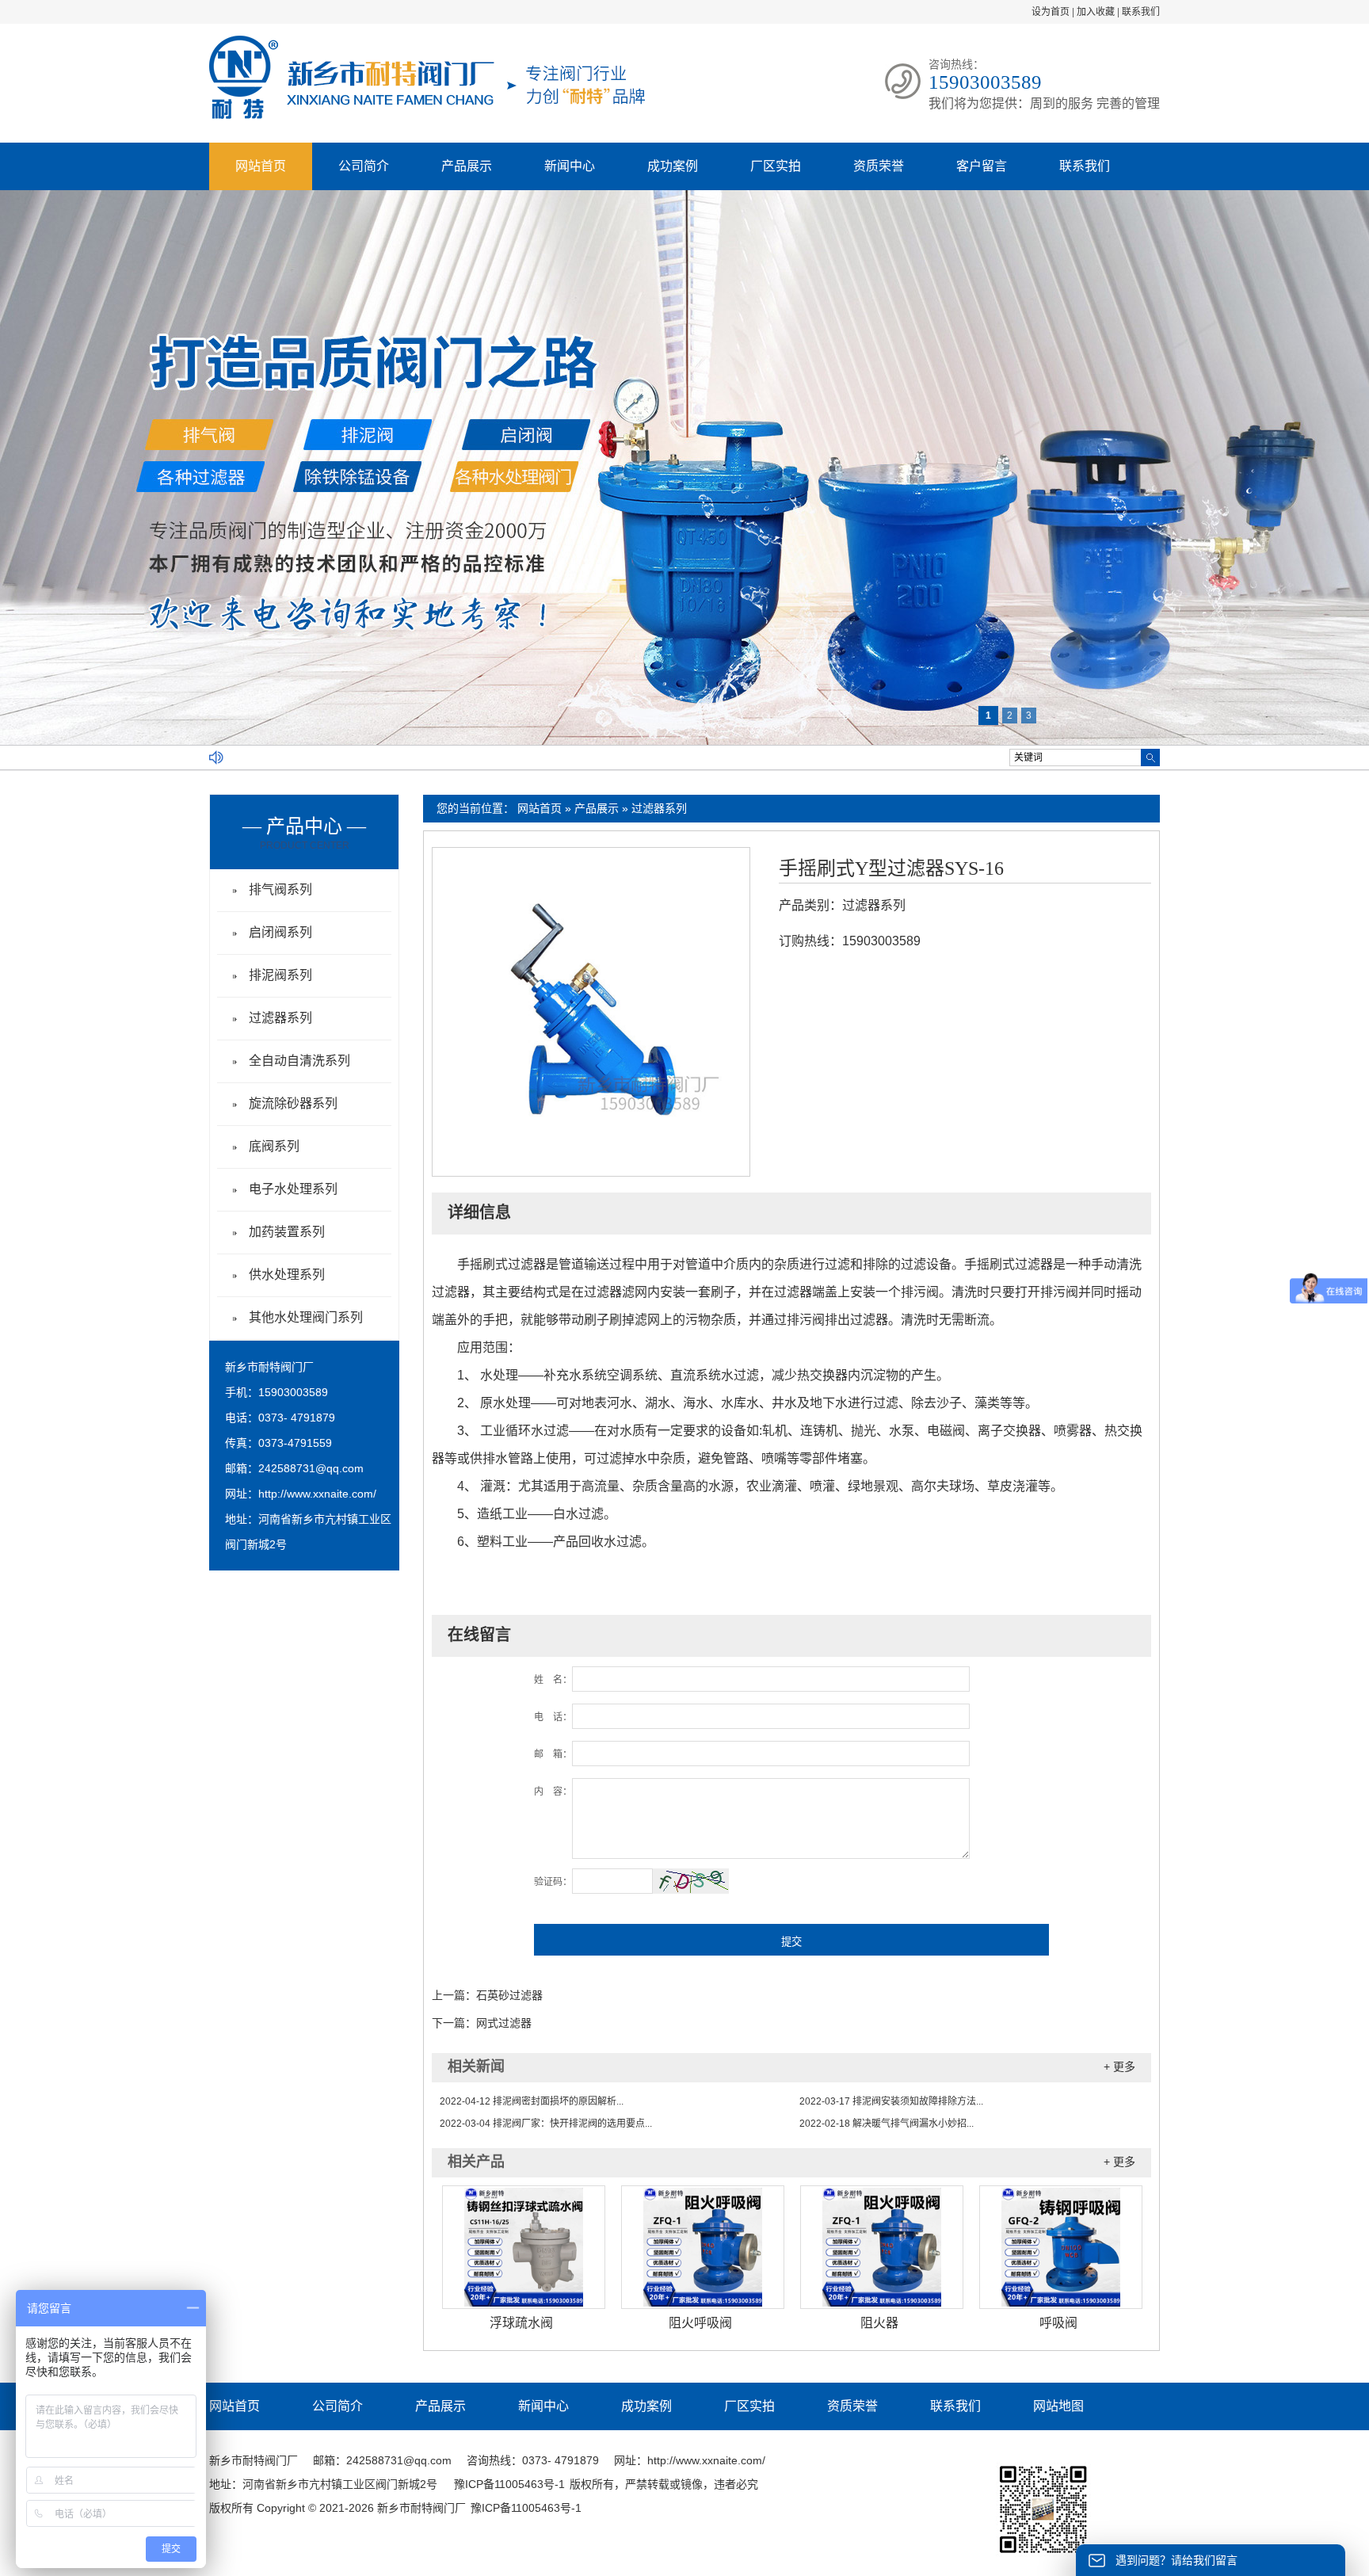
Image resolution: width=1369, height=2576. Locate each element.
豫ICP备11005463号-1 (509, 2484)
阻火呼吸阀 (700, 2323)
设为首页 (1051, 12)
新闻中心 (570, 166)
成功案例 (673, 166)
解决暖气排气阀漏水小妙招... (887, 2124)
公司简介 (364, 166)
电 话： (553, 1717)
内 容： (553, 1792)
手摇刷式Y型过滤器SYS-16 (891, 868)
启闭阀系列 (280, 932)
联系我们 (1141, 12)
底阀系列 (274, 1146)
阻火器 (879, 2323)
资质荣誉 (879, 166)
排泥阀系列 (280, 975)
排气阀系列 (280, 889)
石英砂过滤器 (509, 1995)
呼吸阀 (1058, 2323)
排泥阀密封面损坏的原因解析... (532, 2101)
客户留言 (982, 166)
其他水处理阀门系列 (306, 1317)
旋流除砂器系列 (293, 1103)
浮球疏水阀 (521, 2323)
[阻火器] (882, 2247)
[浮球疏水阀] (524, 2247)
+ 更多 (1119, 2067)
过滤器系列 (659, 808)
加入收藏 (1096, 12)
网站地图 (1058, 2406)
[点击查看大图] (591, 1162)
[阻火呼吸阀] (703, 2247)
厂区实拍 (776, 166)
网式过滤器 (504, 2023)
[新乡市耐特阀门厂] (427, 116)
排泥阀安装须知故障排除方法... (891, 2101)
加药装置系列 (287, 1232)
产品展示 (467, 166)
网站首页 (261, 166)
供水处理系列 (287, 1275)
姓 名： (553, 1680)
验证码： (553, 1882)
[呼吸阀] (1061, 2247)
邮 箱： (553, 1754)
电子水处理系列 (293, 1189)
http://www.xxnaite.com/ (317, 1494)
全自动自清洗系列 (299, 1061)
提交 (791, 1942)
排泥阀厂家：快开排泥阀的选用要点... (546, 2124)
